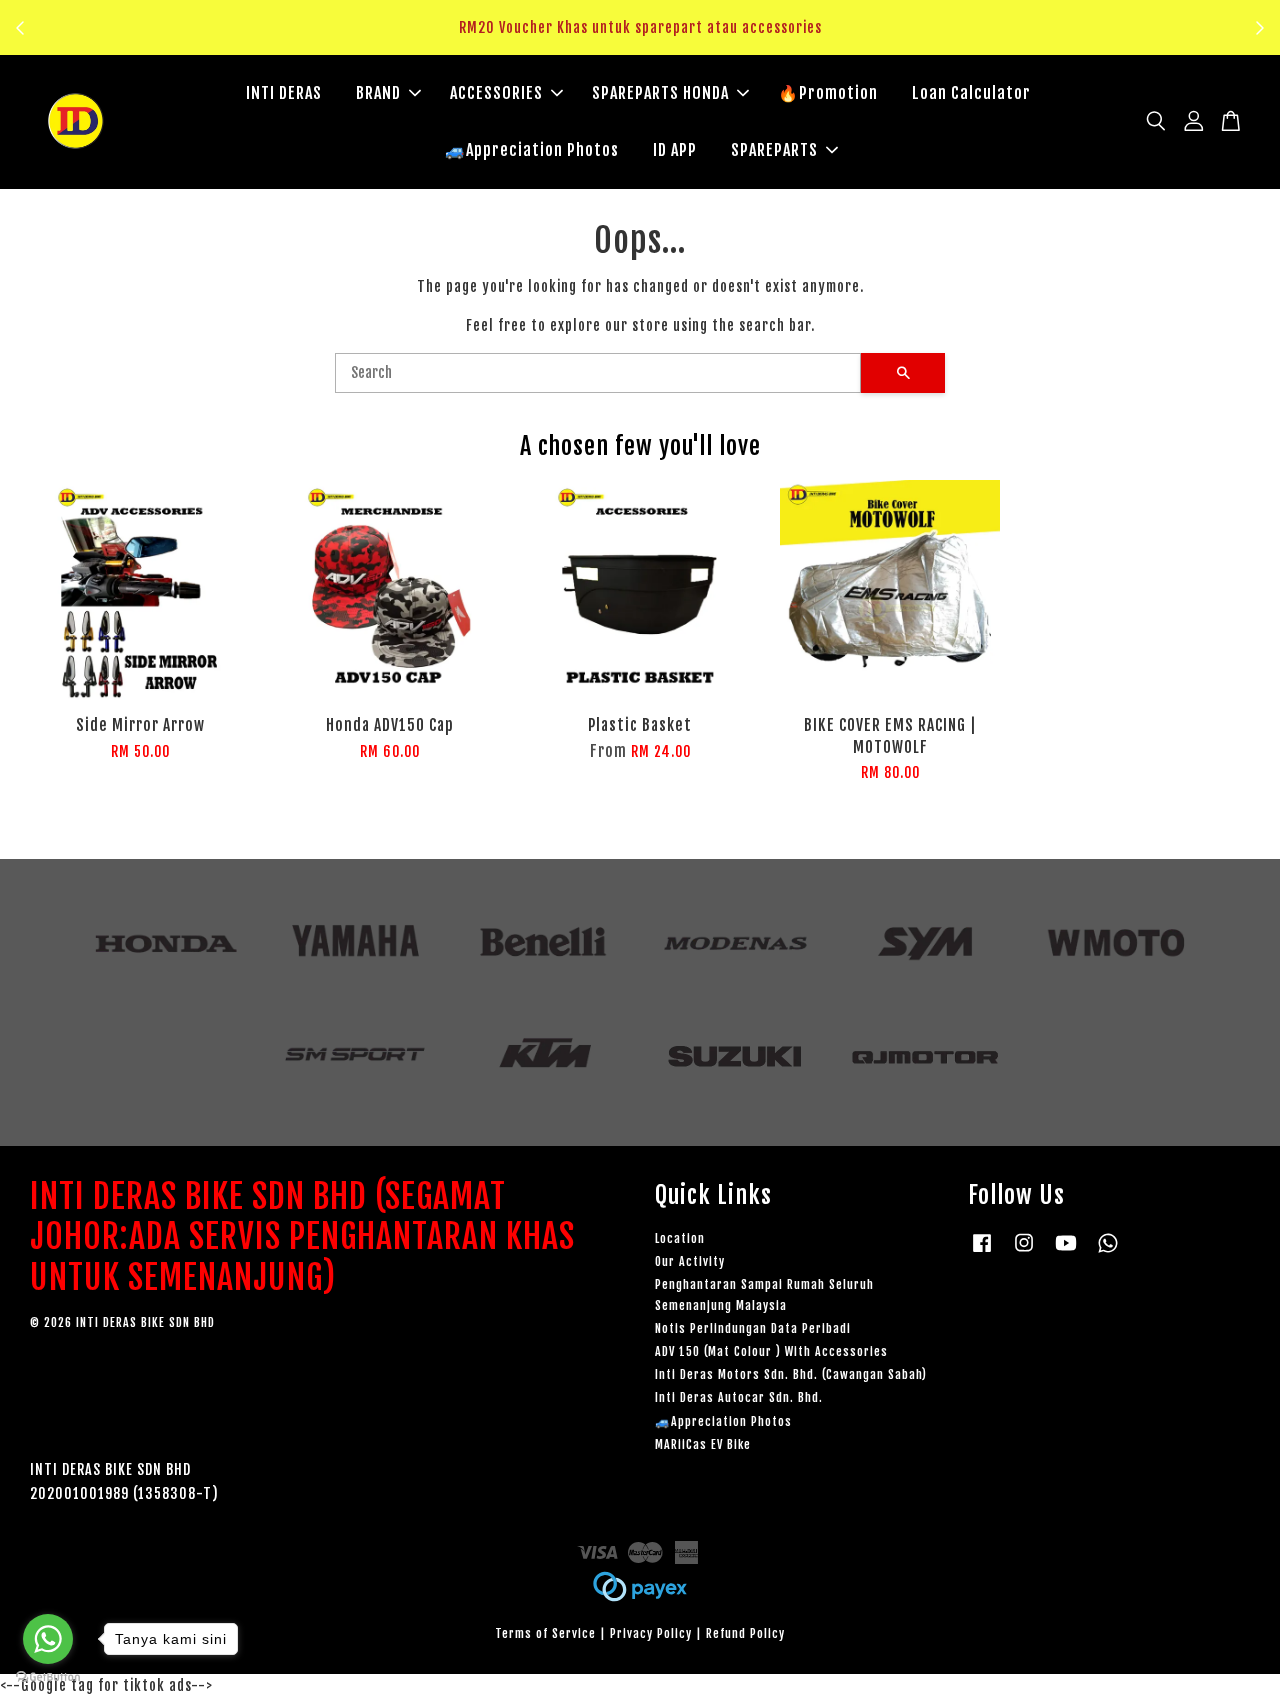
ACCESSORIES (496, 93)
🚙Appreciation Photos (532, 150)
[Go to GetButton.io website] (48, 1677)
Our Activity (690, 1261)
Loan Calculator (971, 93)
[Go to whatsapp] (48, 1639)
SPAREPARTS (774, 150)
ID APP (675, 150)
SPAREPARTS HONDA (660, 93)
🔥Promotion (828, 93)
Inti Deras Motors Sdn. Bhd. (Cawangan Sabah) (791, 1374)
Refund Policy (745, 1633)
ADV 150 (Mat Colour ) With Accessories (771, 1351)
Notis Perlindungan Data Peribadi (753, 1328)
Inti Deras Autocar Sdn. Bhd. (739, 1397)
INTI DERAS (284, 93)
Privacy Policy (651, 1633)
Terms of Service (545, 1633)
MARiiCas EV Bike (703, 1444)
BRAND (378, 93)
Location (680, 1238)
